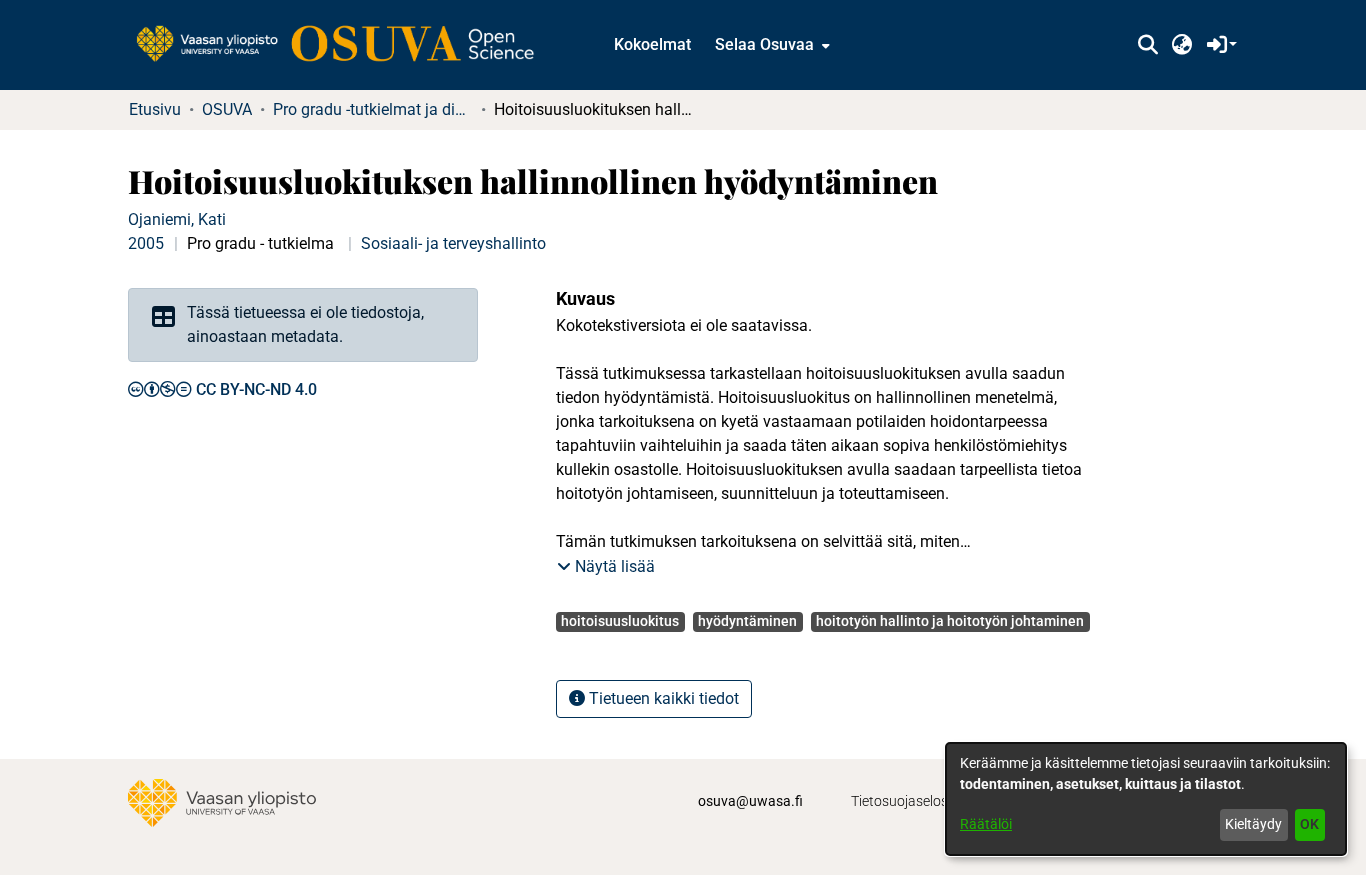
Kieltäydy (1253, 824)
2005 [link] (146, 243)
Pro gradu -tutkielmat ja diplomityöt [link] (373, 109)
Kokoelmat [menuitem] (652, 44)
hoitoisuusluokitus (620, 621)
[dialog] (1146, 799)
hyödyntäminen (747, 621)
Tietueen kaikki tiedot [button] (662, 698)
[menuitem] (770, 45)
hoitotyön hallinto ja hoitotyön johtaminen (950, 621)
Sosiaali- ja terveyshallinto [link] (453, 243)
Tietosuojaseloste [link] (905, 801)
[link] (345, 45)
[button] (1147, 45)
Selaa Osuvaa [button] (764, 44)
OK (1309, 824)
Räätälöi (986, 824)
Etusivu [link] (155, 109)
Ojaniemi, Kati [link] (177, 219)
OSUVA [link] (227, 109)
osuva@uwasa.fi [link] (750, 801)
